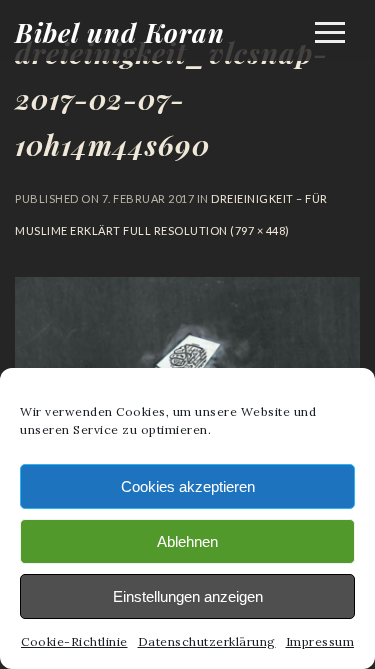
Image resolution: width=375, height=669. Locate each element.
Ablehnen (187, 541)
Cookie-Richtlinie (74, 641)
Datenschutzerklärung (207, 641)
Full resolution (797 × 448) (205, 230)
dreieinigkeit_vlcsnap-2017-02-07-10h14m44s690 (171, 98)
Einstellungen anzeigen (188, 596)
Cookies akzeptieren (188, 486)
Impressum (320, 641)
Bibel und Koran (120, 32)
